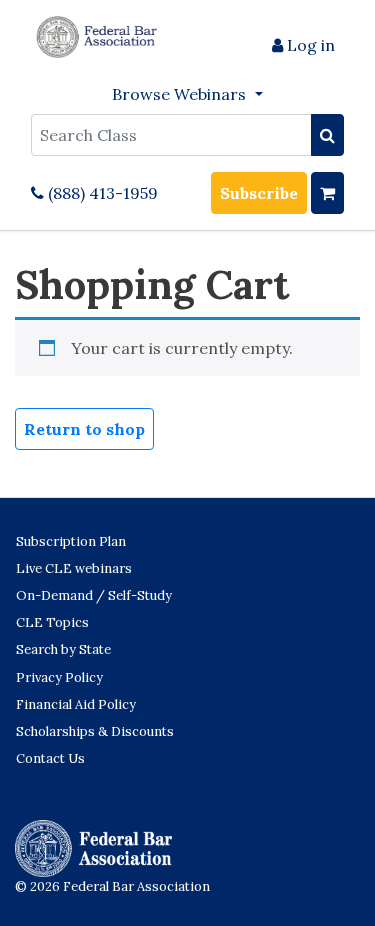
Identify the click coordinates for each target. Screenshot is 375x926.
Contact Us (50, 758)
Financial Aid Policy (76, 704)
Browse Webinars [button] (181, 94)
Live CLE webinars (74, 568)
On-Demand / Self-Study (94, 595)
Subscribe (259, 193)
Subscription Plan (71, 541)
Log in (309, 45)
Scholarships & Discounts (95, 731)
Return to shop (84, 429)
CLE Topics (52, 622)
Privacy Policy (59, 677)
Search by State (63, 649)
